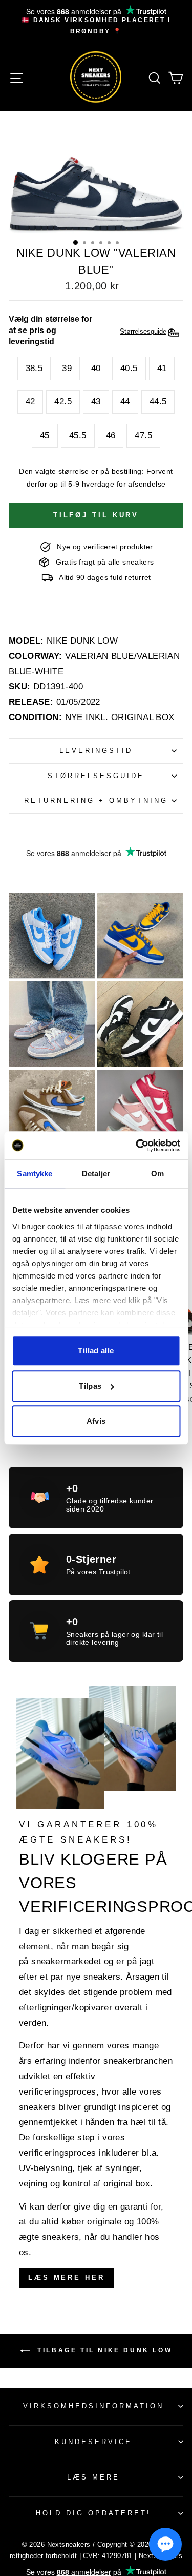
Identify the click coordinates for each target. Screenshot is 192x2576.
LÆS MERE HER (67, 2278)
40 (96, 368)
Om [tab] (157, 1174)
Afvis (96, 1421)
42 (30, 402)
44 (125, 402)
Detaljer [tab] (96, 1174)
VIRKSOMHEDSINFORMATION (93, 2406)
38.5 (34, 368)
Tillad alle (96, 1351)
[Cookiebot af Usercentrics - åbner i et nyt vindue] (137, 1146)
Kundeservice (93, 2442)
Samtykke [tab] (35, 1174)
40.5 (129, 368)
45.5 (78, 435)
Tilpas (90, 1386)
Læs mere (93, 2477)
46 (111, 435)
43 (96, 402)
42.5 (63, 402)
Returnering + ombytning (96, 800)
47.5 (143, 435)
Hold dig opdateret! (93, 2513)
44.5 (158, 402)
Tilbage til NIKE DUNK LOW (103, 2350)
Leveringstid (96, 751)
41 (162, 368)
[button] (165, 2544)
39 (67, 368)
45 (45, 435)
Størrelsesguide (96, 776)
